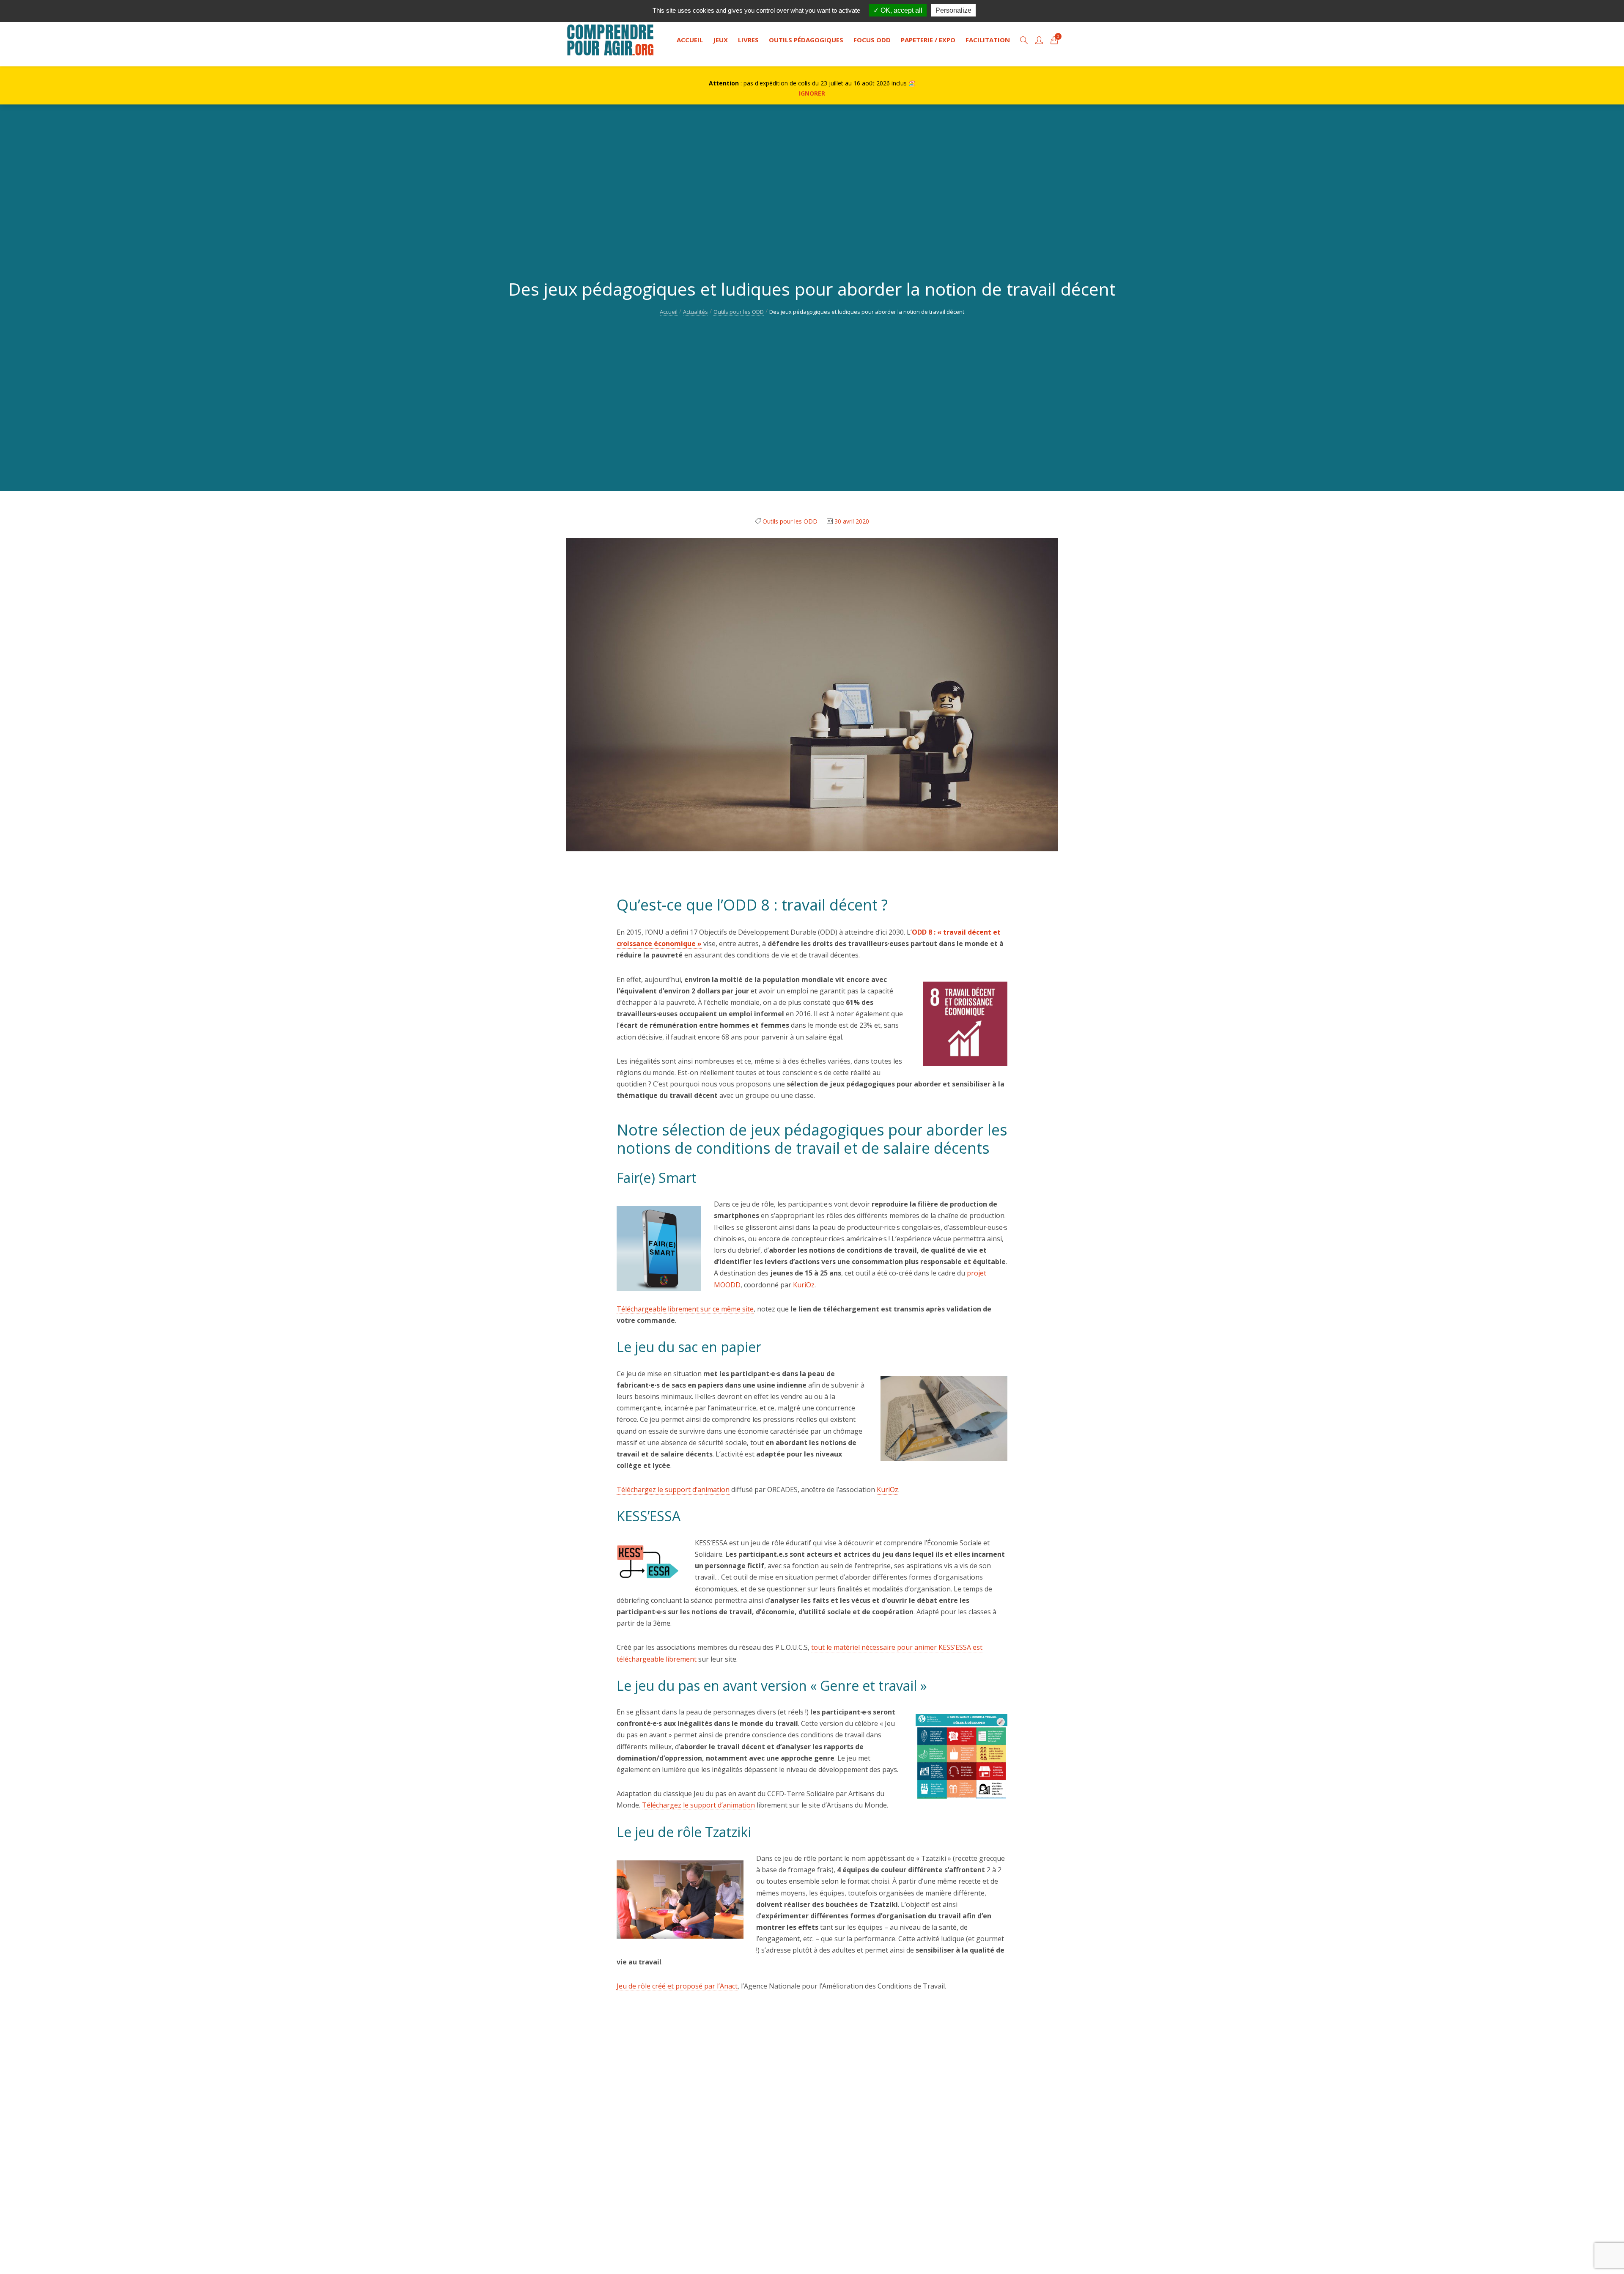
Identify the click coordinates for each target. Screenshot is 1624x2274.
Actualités (695, 312)
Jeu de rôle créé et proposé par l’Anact (677, 1986)
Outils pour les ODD (739, 312)
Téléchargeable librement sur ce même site (685, 1309)
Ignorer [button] (812, 93)
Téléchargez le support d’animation (673, 1489)
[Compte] (1039, 40)
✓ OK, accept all (898, 10)
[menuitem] (690, 40)
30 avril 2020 (852, 521)
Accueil (669, 312)
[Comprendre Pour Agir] (610, 40)
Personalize (953, 10)
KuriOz (804, 1285)
